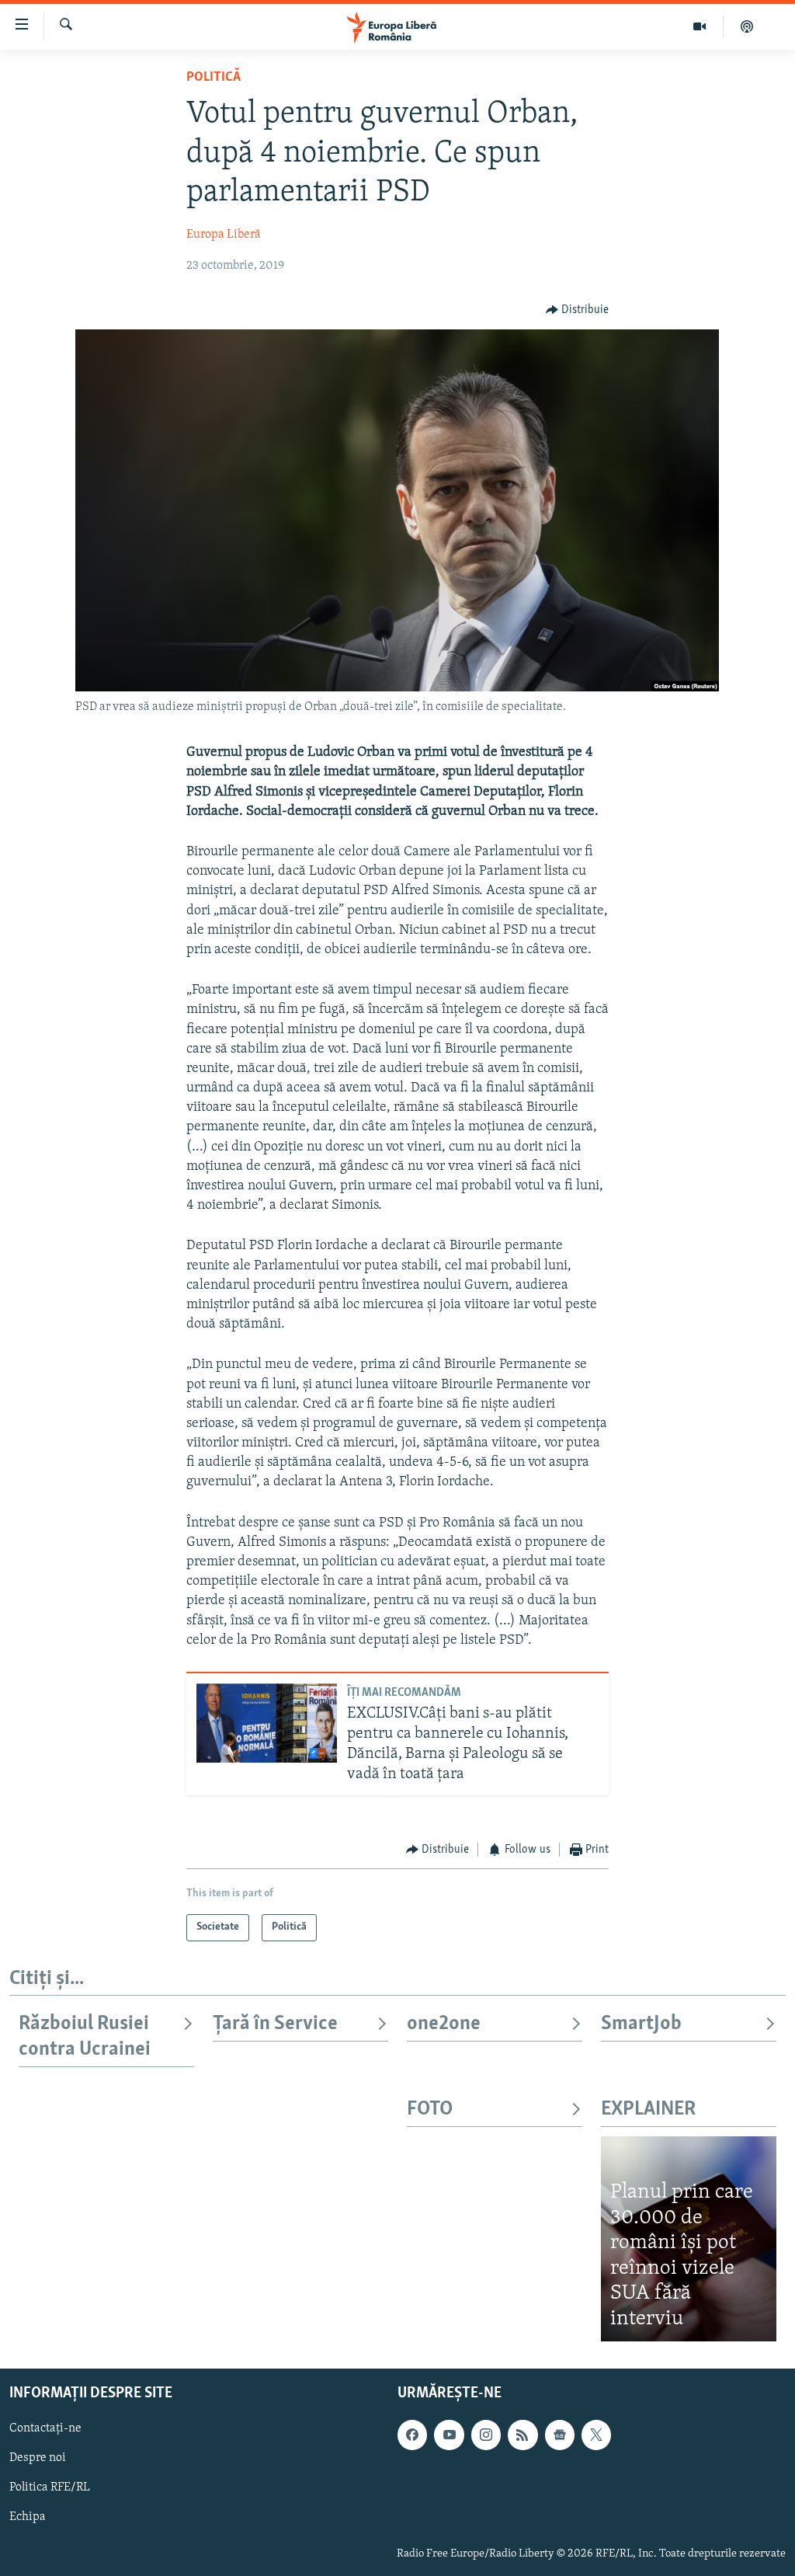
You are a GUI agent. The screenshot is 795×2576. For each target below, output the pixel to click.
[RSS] (522, 2435)
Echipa (28, 2517)
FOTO (430, 2110)
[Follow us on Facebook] (412, 2435)
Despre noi (38, 2458)
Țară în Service (275, 2024)
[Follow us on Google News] (560, 2435)
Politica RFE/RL (50, 2487)
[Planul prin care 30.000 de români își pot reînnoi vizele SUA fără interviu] (689, 2239)
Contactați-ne (45, 2428)
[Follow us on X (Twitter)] (596, 2435)
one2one (444, 2024)
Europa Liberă (224, 235)
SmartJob (641, 2024)
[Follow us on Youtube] (449, 2435)
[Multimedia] (700, 26)
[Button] (578, 310)
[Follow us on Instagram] (486, 2435)
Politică (214, 78)
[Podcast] (747, 26)
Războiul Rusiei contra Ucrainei (85, 2036)
